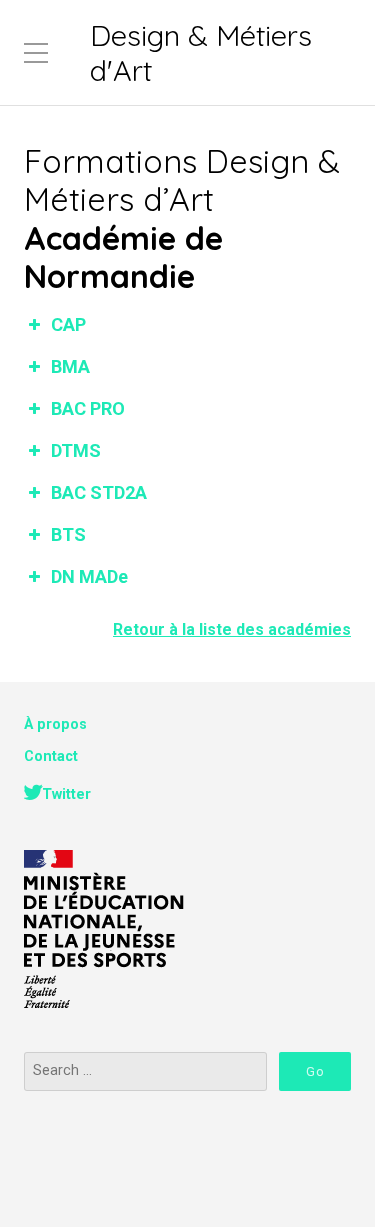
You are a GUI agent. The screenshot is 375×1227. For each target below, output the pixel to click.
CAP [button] (68, 324)
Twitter (66, 794)
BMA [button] (70, 366)
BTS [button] (68, 534)
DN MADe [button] (89, 576)
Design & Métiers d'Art (201, 52)
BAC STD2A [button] (99, 492)
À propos (55, 724)
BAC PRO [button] (88, 408)
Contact (51, 756)
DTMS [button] (76, 450)
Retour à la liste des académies (232, 629)
